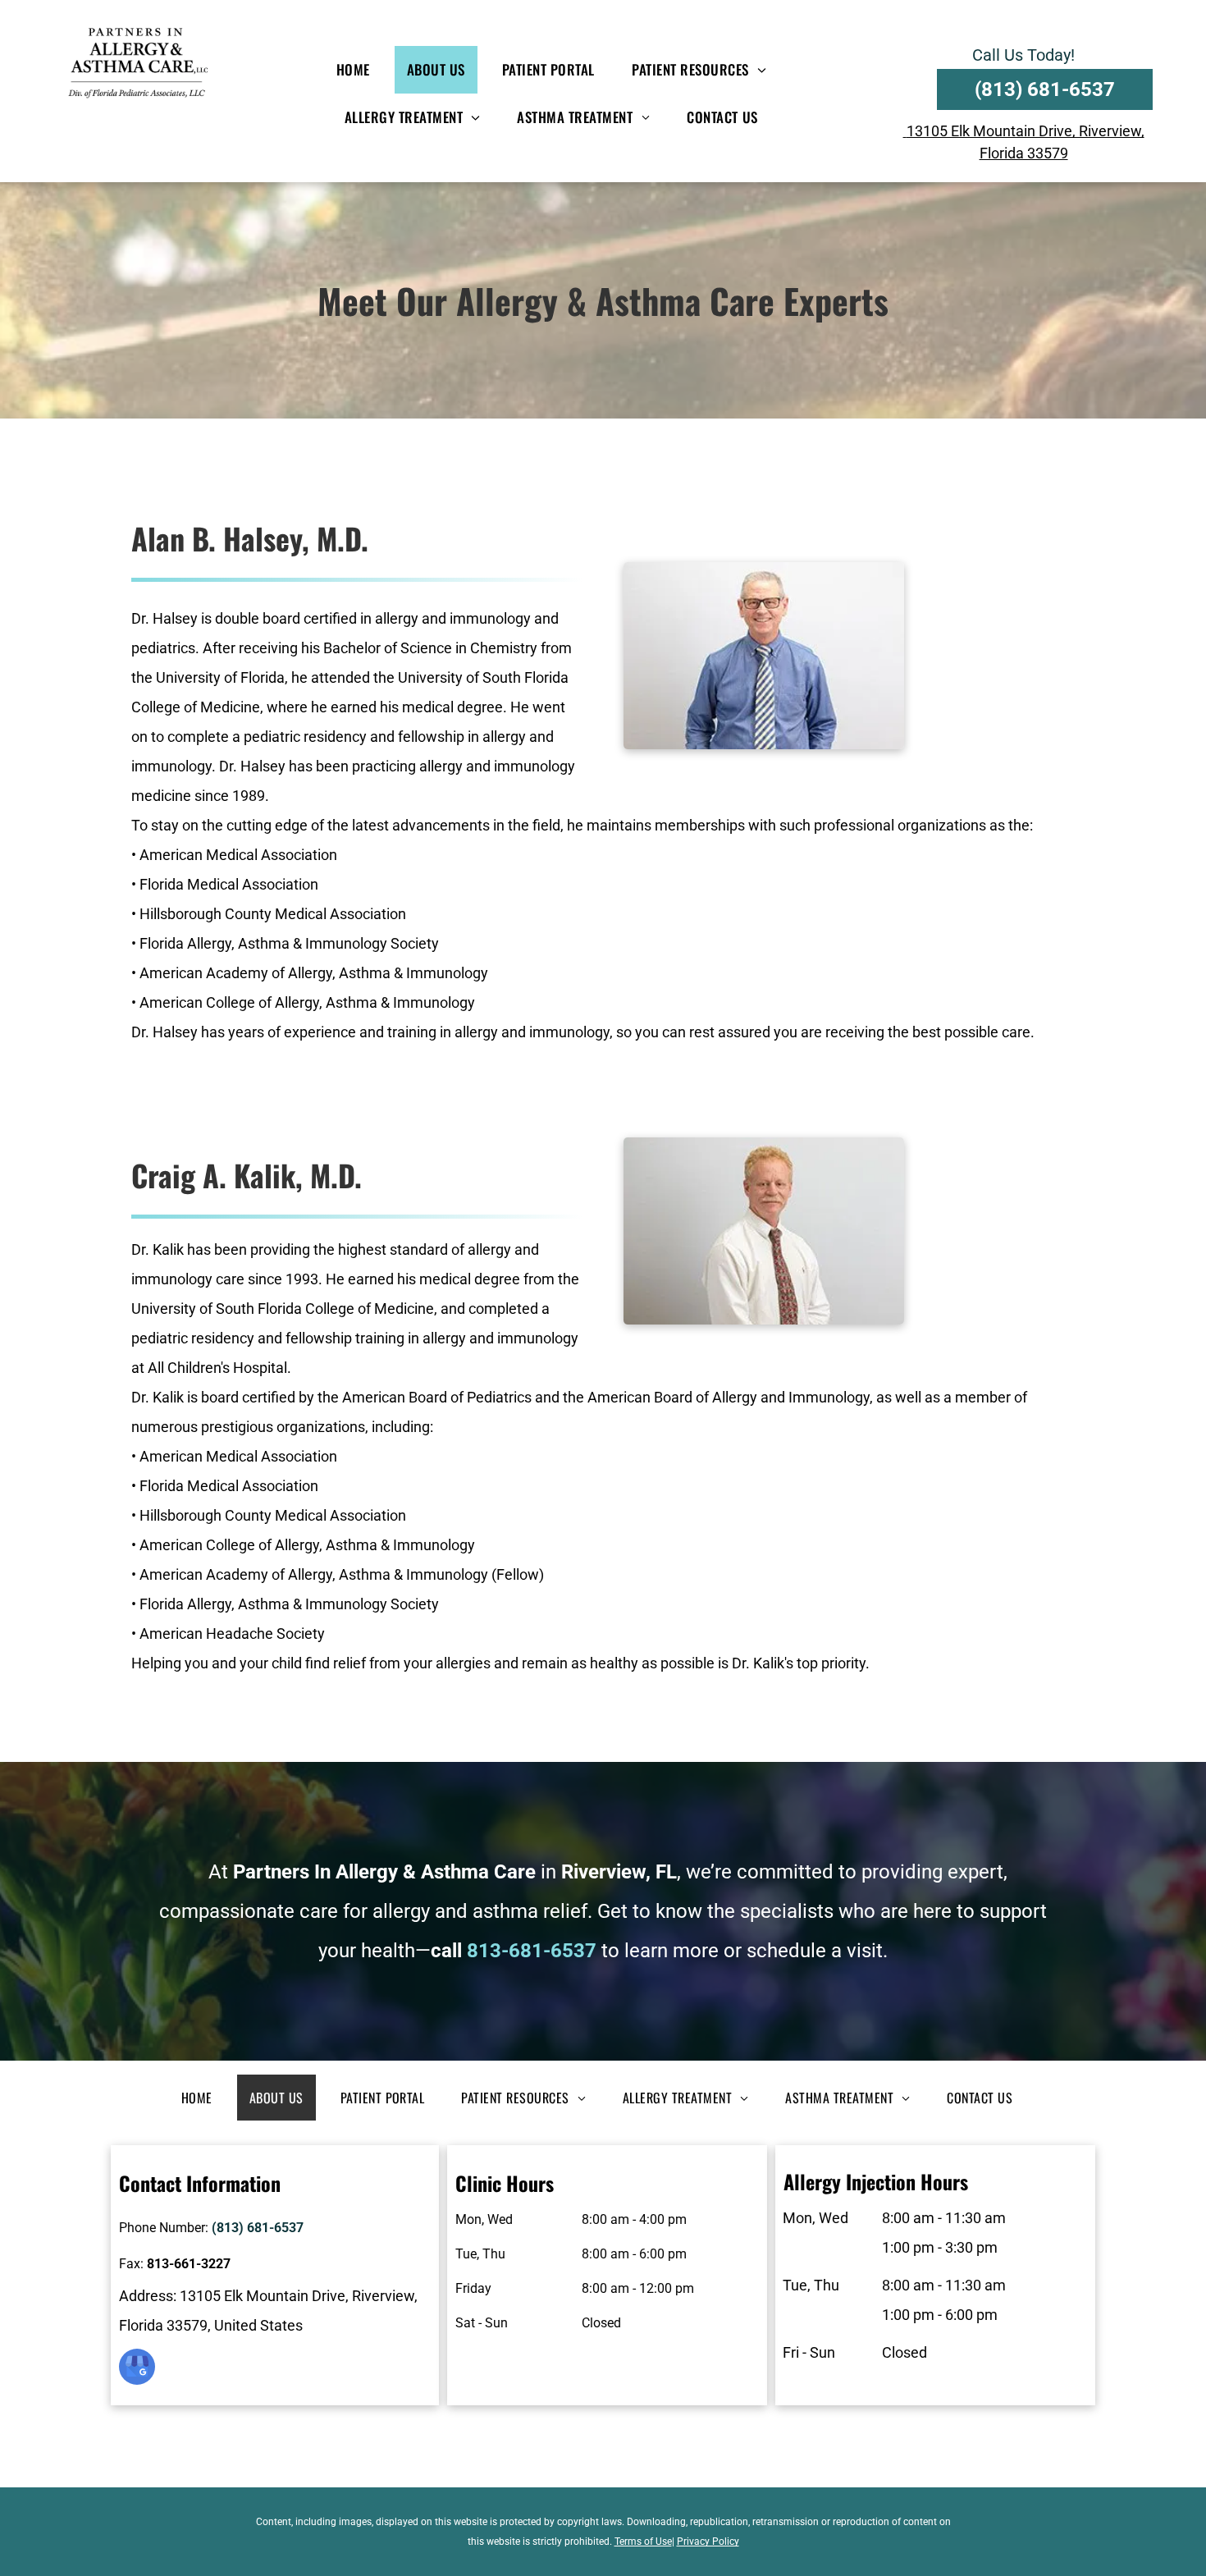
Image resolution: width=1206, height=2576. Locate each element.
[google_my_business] (137, 2369)
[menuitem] (359, 70)
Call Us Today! (1023, 55)
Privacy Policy (708, 2542)
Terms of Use (643, 2542)
